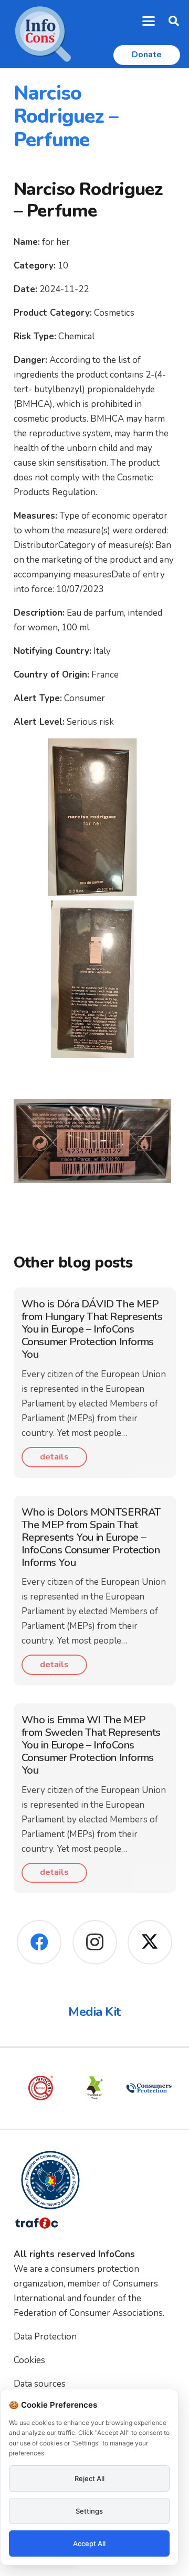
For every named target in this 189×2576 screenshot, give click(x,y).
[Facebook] (39, 1942)
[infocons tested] (41, 2088)
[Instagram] (95, 1942)
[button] (149, 21)
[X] (150, 1942)
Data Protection (45, 2337)
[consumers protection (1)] (149, 2088)
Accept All (89, 2543)
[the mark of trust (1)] (95, 2088)
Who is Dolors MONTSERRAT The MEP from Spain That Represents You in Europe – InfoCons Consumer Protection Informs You (91, 1537)
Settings (89, 2511)
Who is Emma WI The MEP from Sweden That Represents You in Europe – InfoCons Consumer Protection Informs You (91, 1745)
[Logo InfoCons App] (43, 34)
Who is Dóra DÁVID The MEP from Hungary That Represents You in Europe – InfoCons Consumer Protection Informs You (92, 1329)
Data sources (40, 2384)
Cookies (29, 2360)
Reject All (90, 2478)
